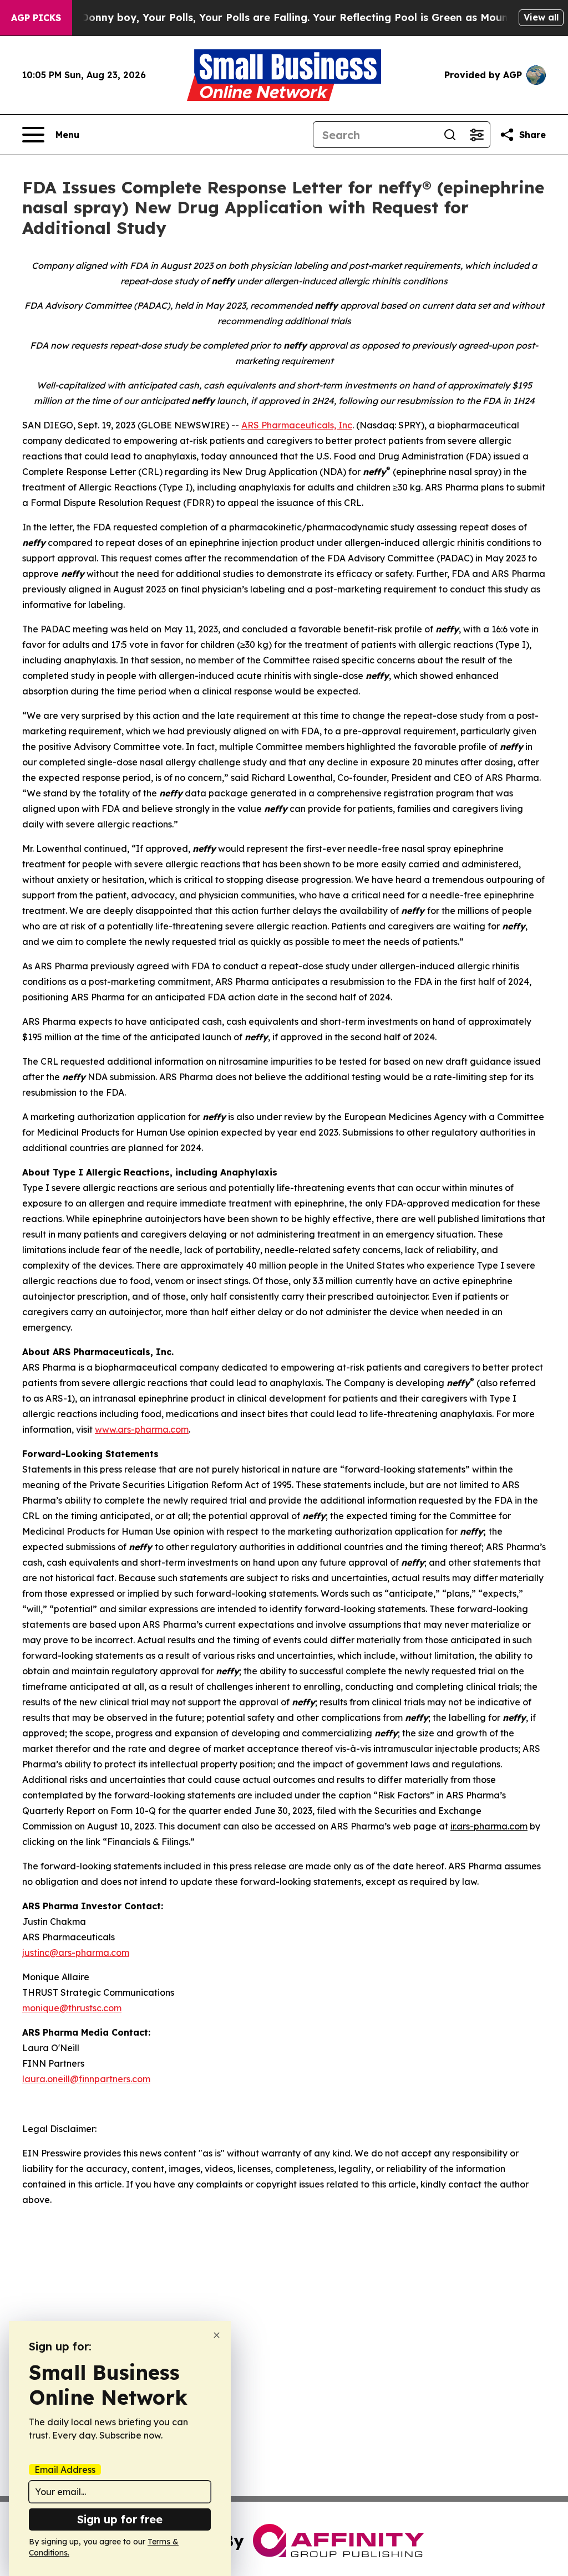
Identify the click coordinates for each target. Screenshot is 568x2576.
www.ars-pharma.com (142, 1429)
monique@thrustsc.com (72, 2008)
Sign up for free (120, 2519)
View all (541, 17)
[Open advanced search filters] (476, 135)
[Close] (217, 2335)
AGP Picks (36, 18)
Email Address (65, 2470)
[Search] (450, 135)
